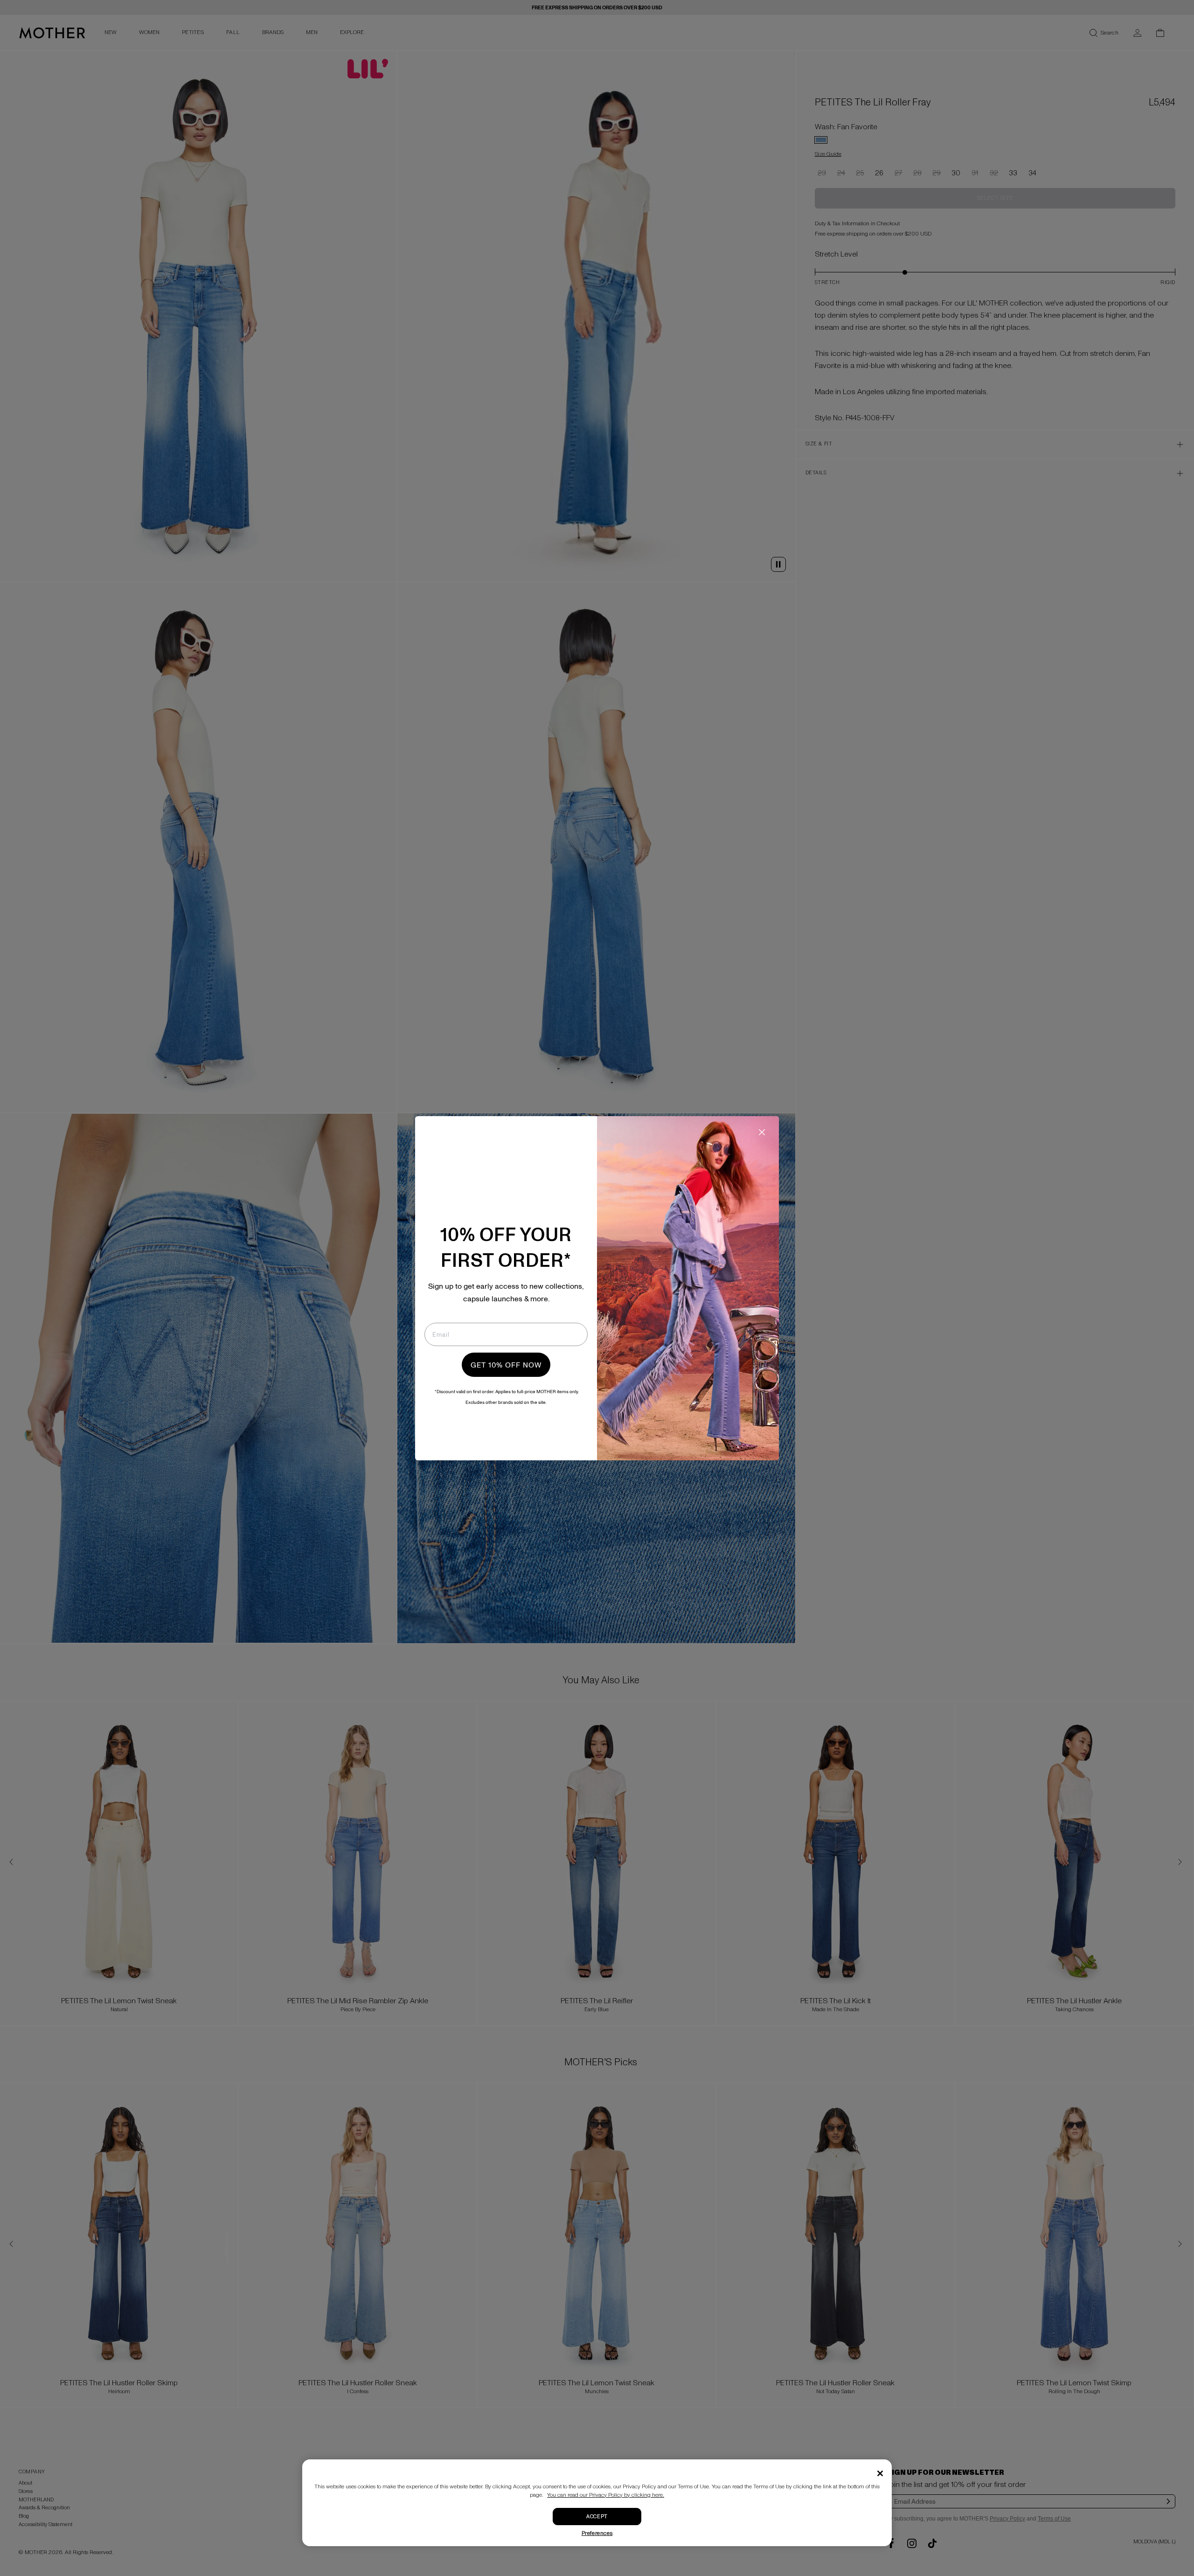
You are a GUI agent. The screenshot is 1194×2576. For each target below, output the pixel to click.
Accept (597, 2517)
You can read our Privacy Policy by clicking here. (606, 2495)
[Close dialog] (762, 1132)
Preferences (597, 2533)
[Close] (880, 2473)
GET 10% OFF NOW (506, 1365)
